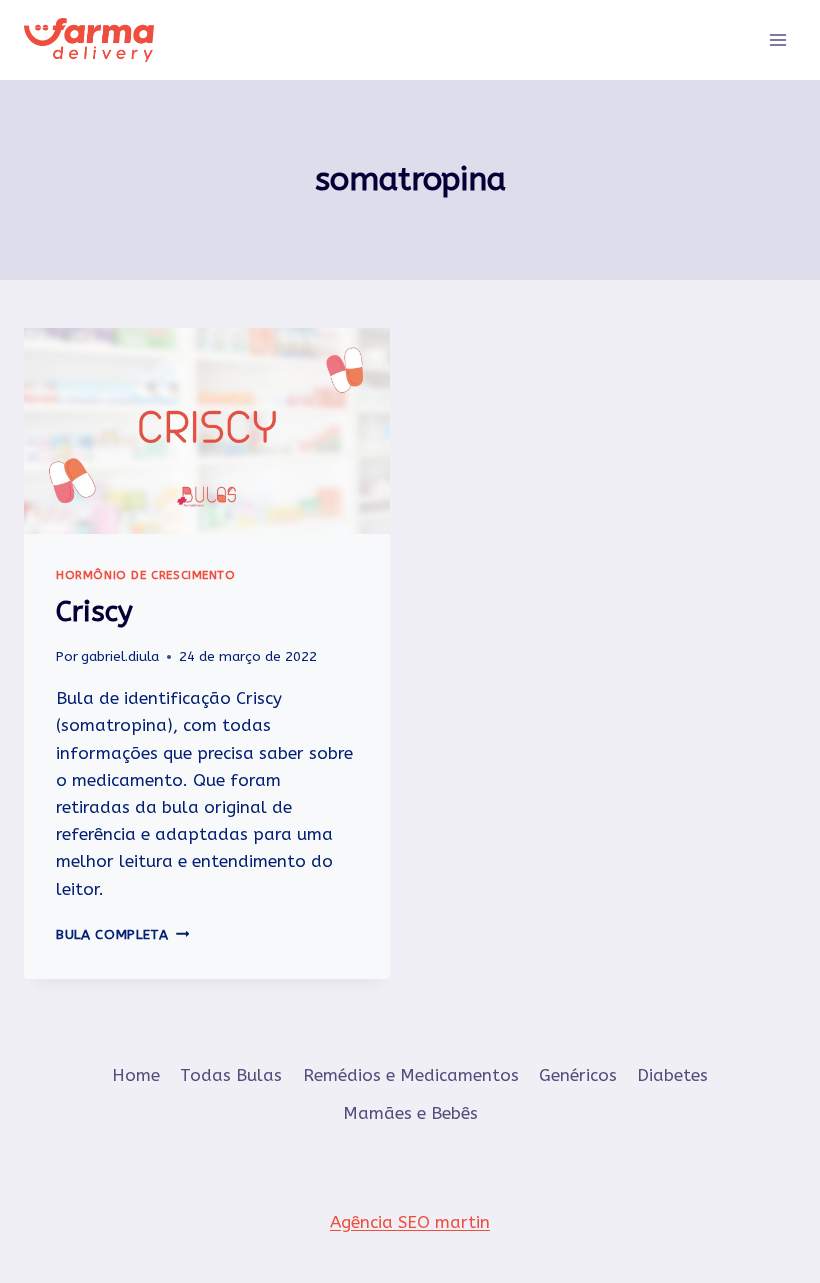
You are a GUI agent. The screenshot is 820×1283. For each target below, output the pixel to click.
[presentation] (207, 431)
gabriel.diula (120, 656)
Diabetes (672, 1075)
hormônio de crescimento (146, 575)
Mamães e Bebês (410, 1113)
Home (136, 1075)
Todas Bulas (231, 1075)
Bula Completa (122, 934)
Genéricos (578, 1075)
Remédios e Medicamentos (411, 1075)
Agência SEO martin (410, 1222)
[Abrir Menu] (777, 39)
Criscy (94, 611)
